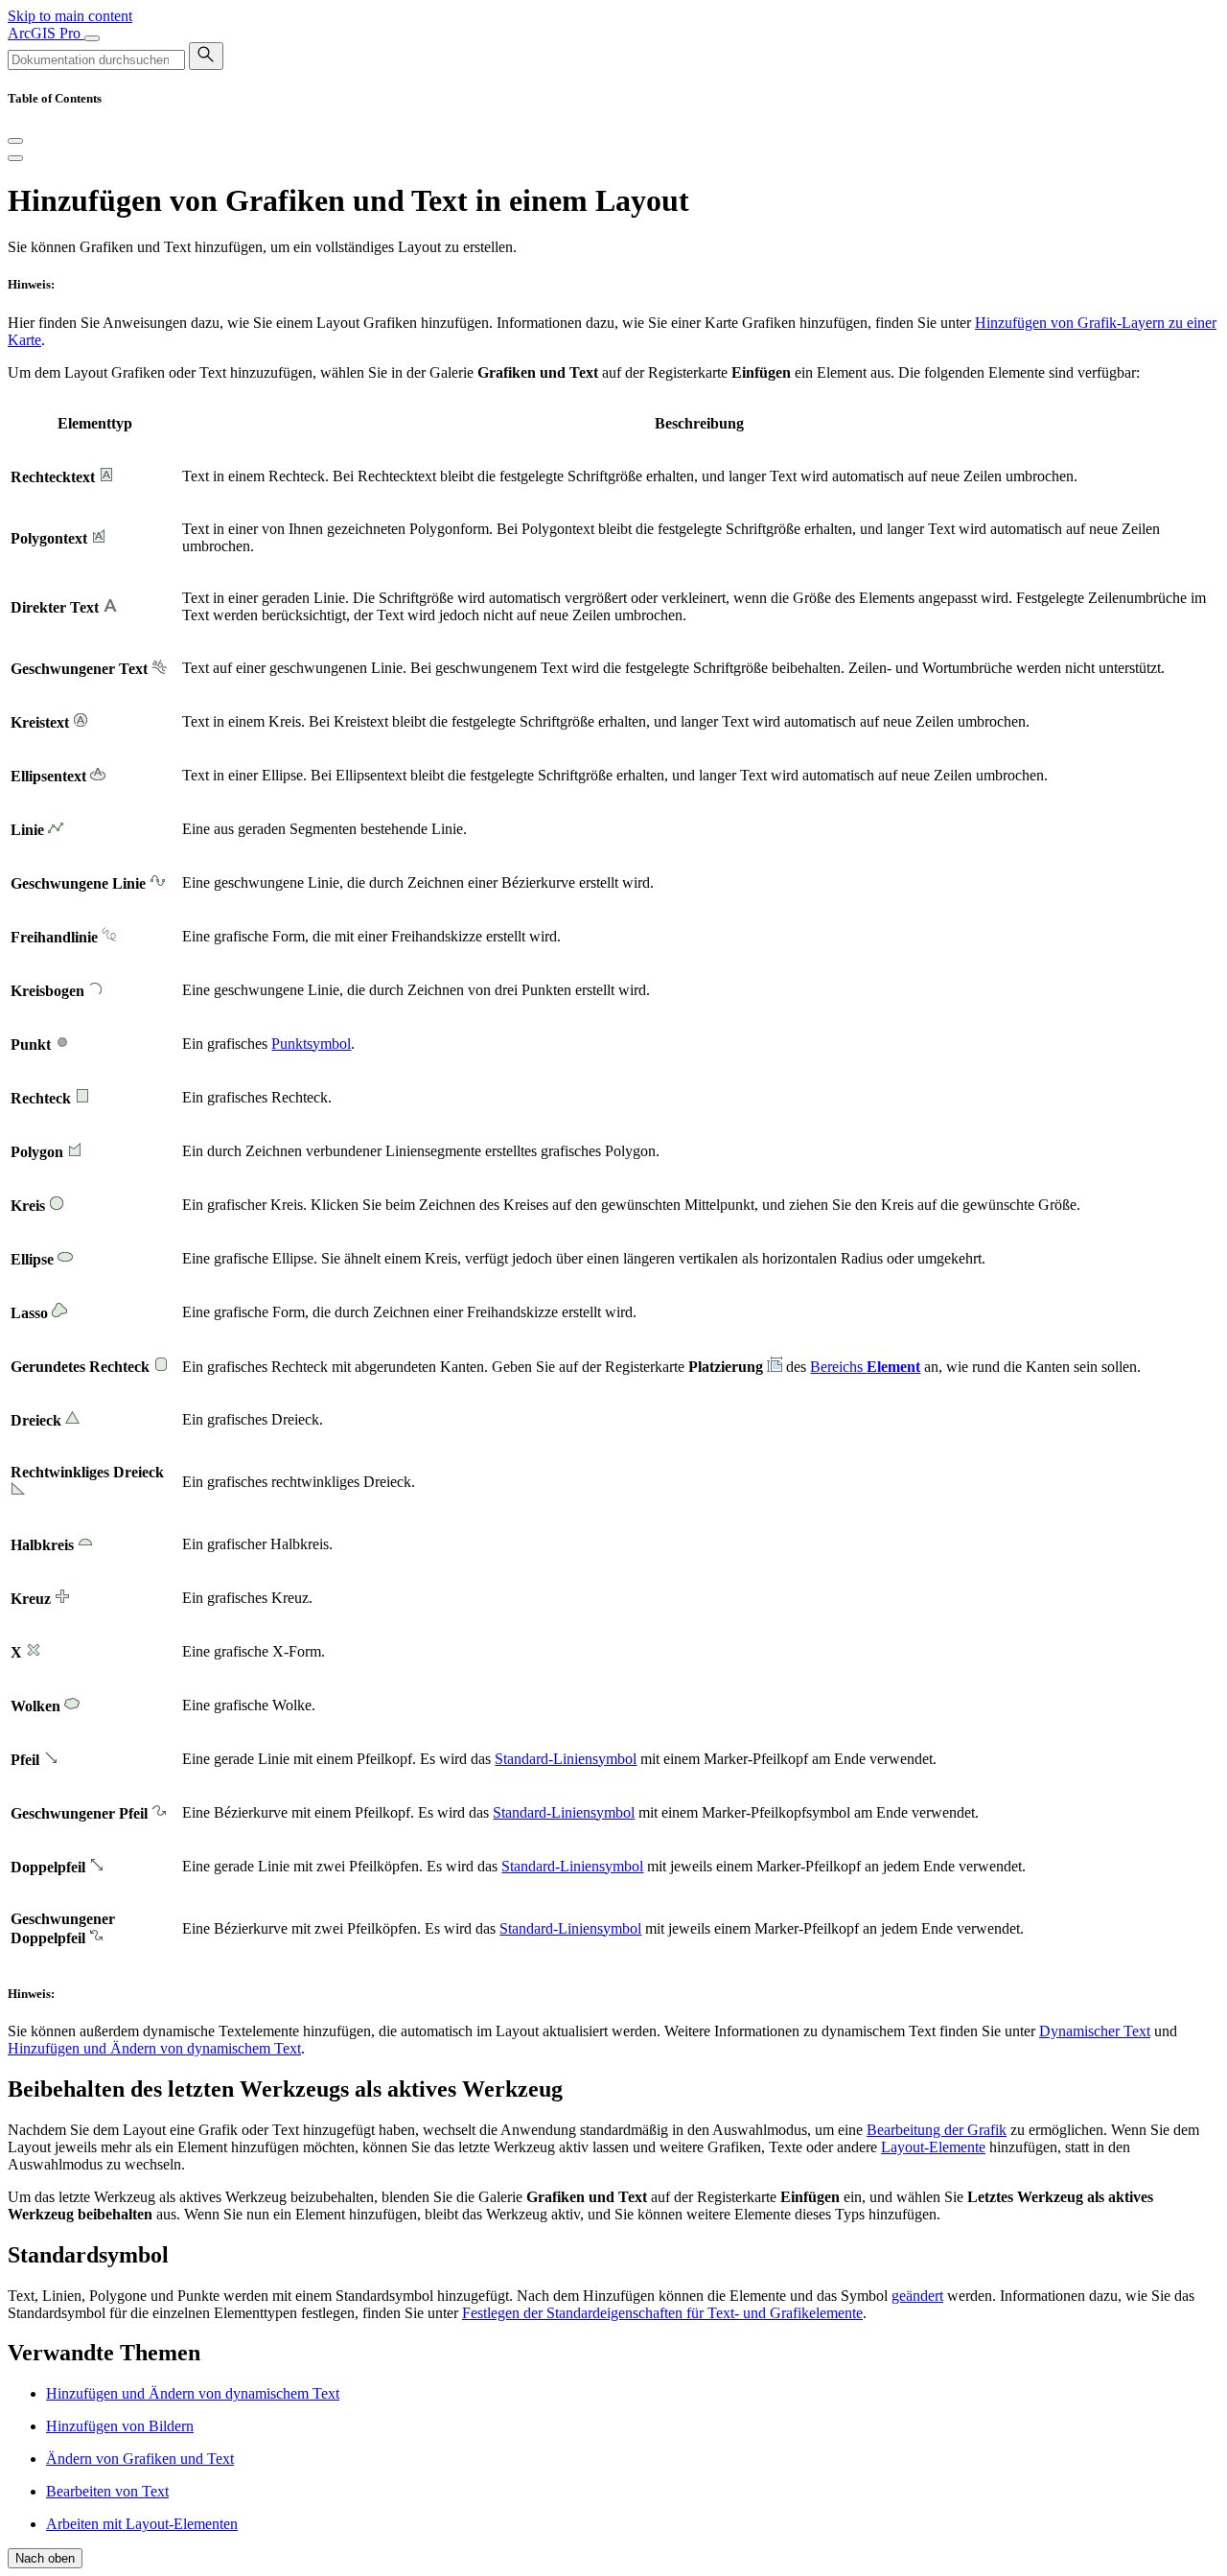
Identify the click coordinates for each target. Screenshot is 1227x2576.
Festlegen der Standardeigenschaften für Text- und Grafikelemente (662, 2313)
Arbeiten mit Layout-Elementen (142, 2524)
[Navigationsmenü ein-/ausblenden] (92, 38)
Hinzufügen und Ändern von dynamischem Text (154, 2048)
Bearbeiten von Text (107, 2491)
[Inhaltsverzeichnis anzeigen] (15, 158)
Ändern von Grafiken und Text (140, 2459)
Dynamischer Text (1095, 2031)
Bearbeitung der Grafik (937, 2130)
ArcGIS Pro (46, 33)
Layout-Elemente (933, 2147)
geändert (917, 2296)
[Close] (15, 141)
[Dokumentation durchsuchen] (206, 56)
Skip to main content (70, 16)
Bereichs (865, 1367)
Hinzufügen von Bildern (120, 2426)
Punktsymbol (311, 1044)
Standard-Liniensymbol (566, 1759)
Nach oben (45, 2558)
